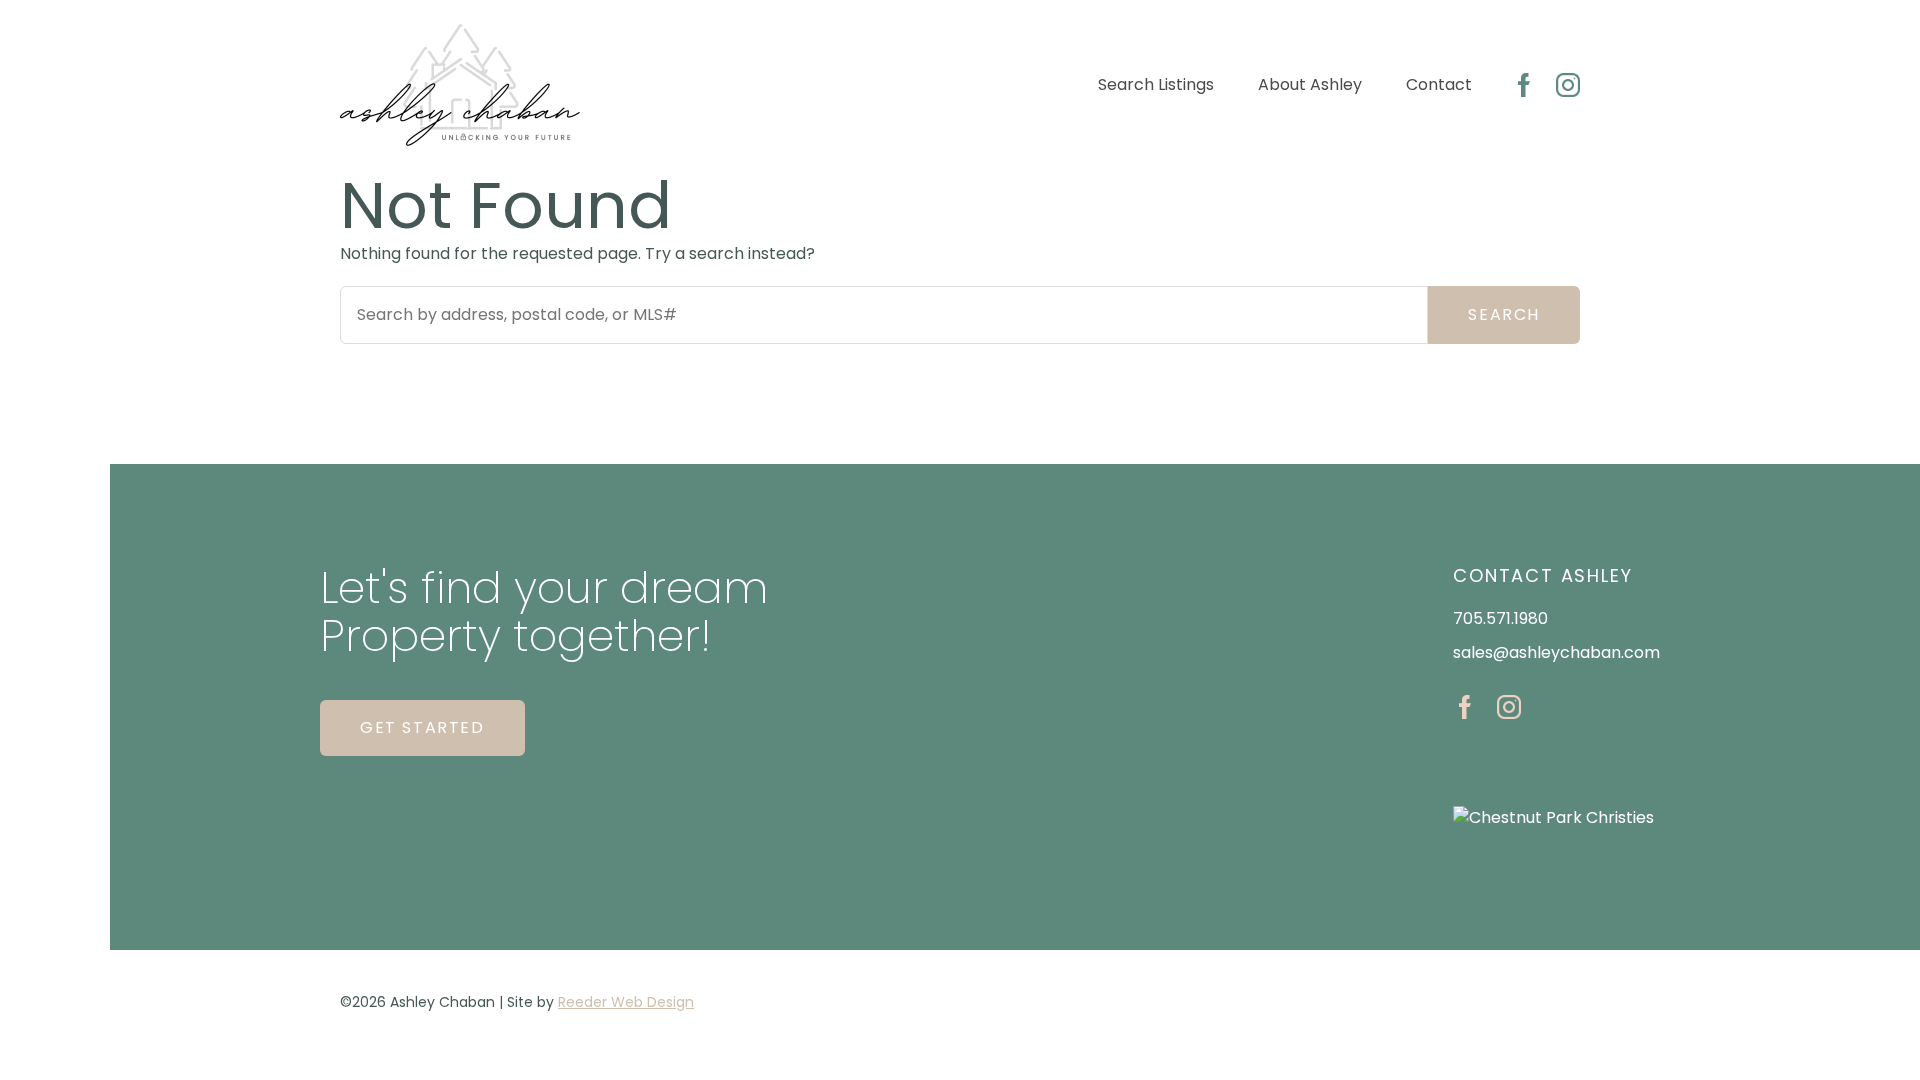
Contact (1439, 84)
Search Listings (1156, 84)
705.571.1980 (1500, 618)
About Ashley (1310, 84)
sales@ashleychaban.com (1556, 652)
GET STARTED (422, 727)
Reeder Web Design (626, 1002)
